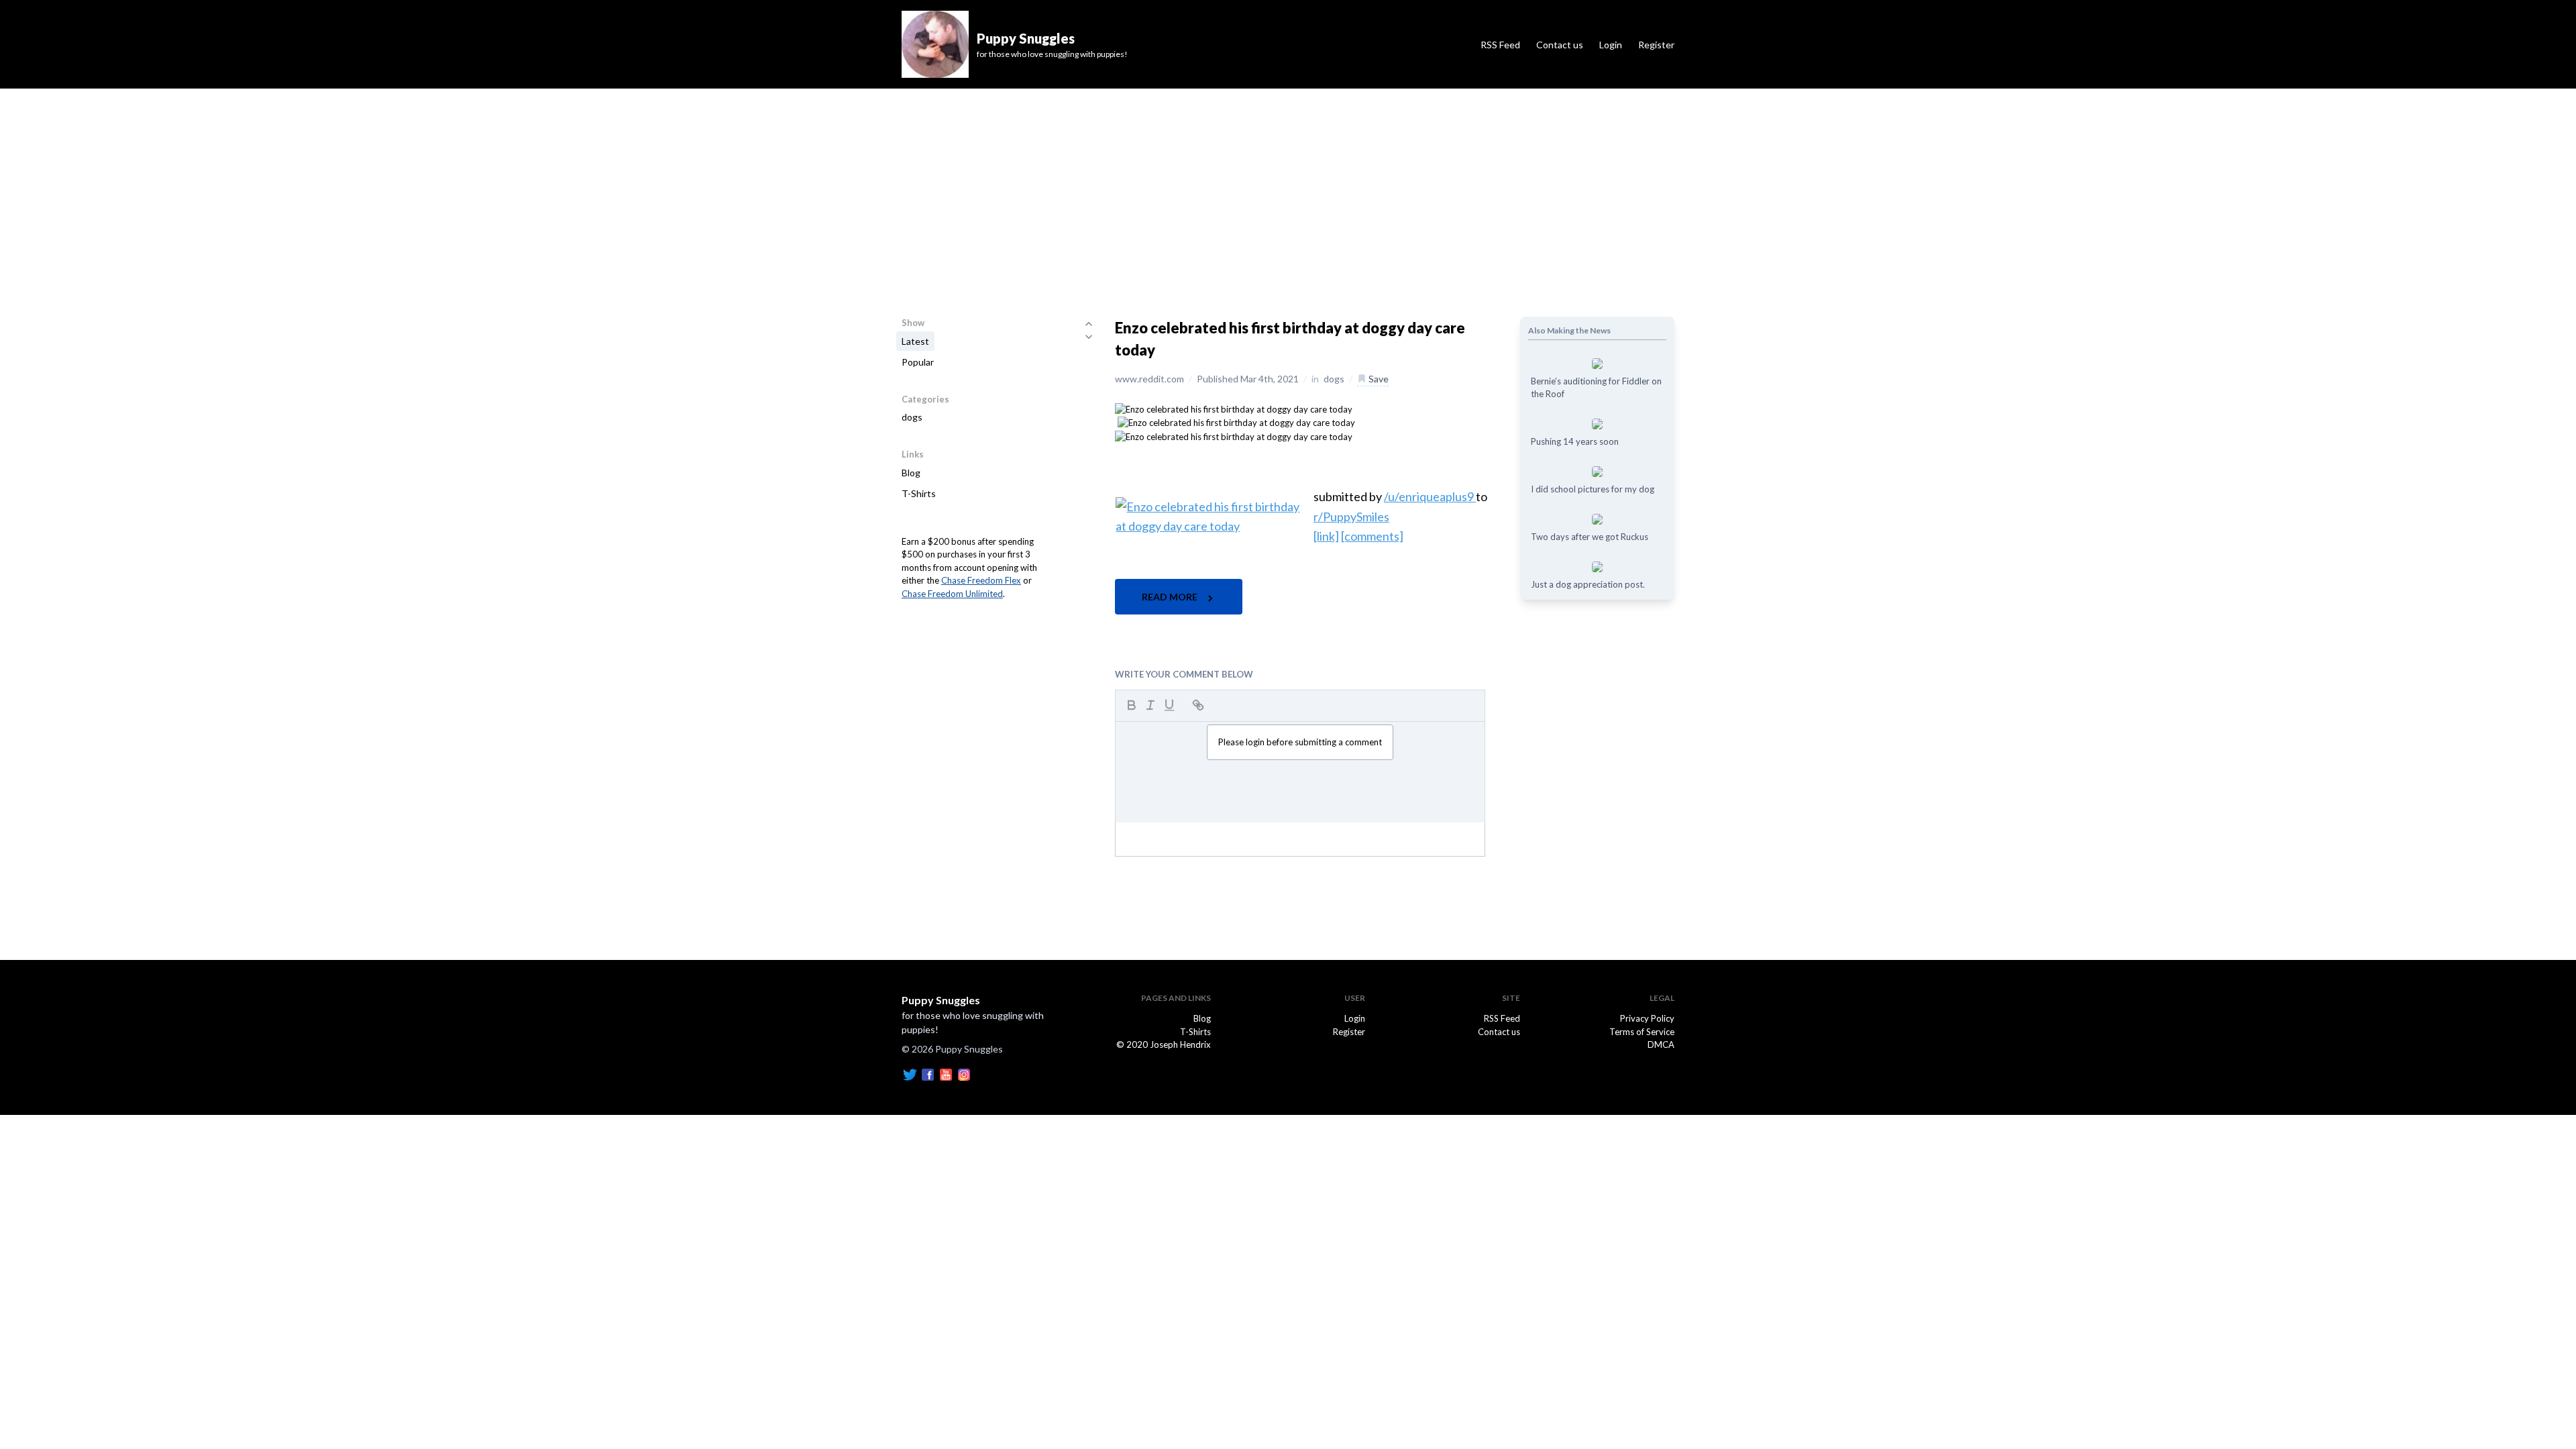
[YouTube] (946, 1073)
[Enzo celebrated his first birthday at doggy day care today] (1234, 409)
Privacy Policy (1647, 1018)
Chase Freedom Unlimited (952, 594)
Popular (918, 362)
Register (1656, 45)
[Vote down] (1089, 337)
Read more (1171, 597)
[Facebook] (928, 1073)
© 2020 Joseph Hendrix (1164, 1044)
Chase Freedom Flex (981, 580)
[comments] (1372, 536)
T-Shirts (919, 493)
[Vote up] (1089, 323)
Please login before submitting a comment (1300, 742)
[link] (1326, 536)
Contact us (1560, 45)
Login (1611, 45)
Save (1378, 379)
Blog (911, 473)
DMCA (1661, 1044)
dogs (912, 417)
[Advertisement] (1288, 189)
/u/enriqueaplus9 (1430, 496)
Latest (915, 341)
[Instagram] (964, 1073)
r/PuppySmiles (1351, 517)
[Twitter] (910, 1073)
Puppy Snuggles (941, 1000)
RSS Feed (1500, 45)
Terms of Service (1642, 1032)
